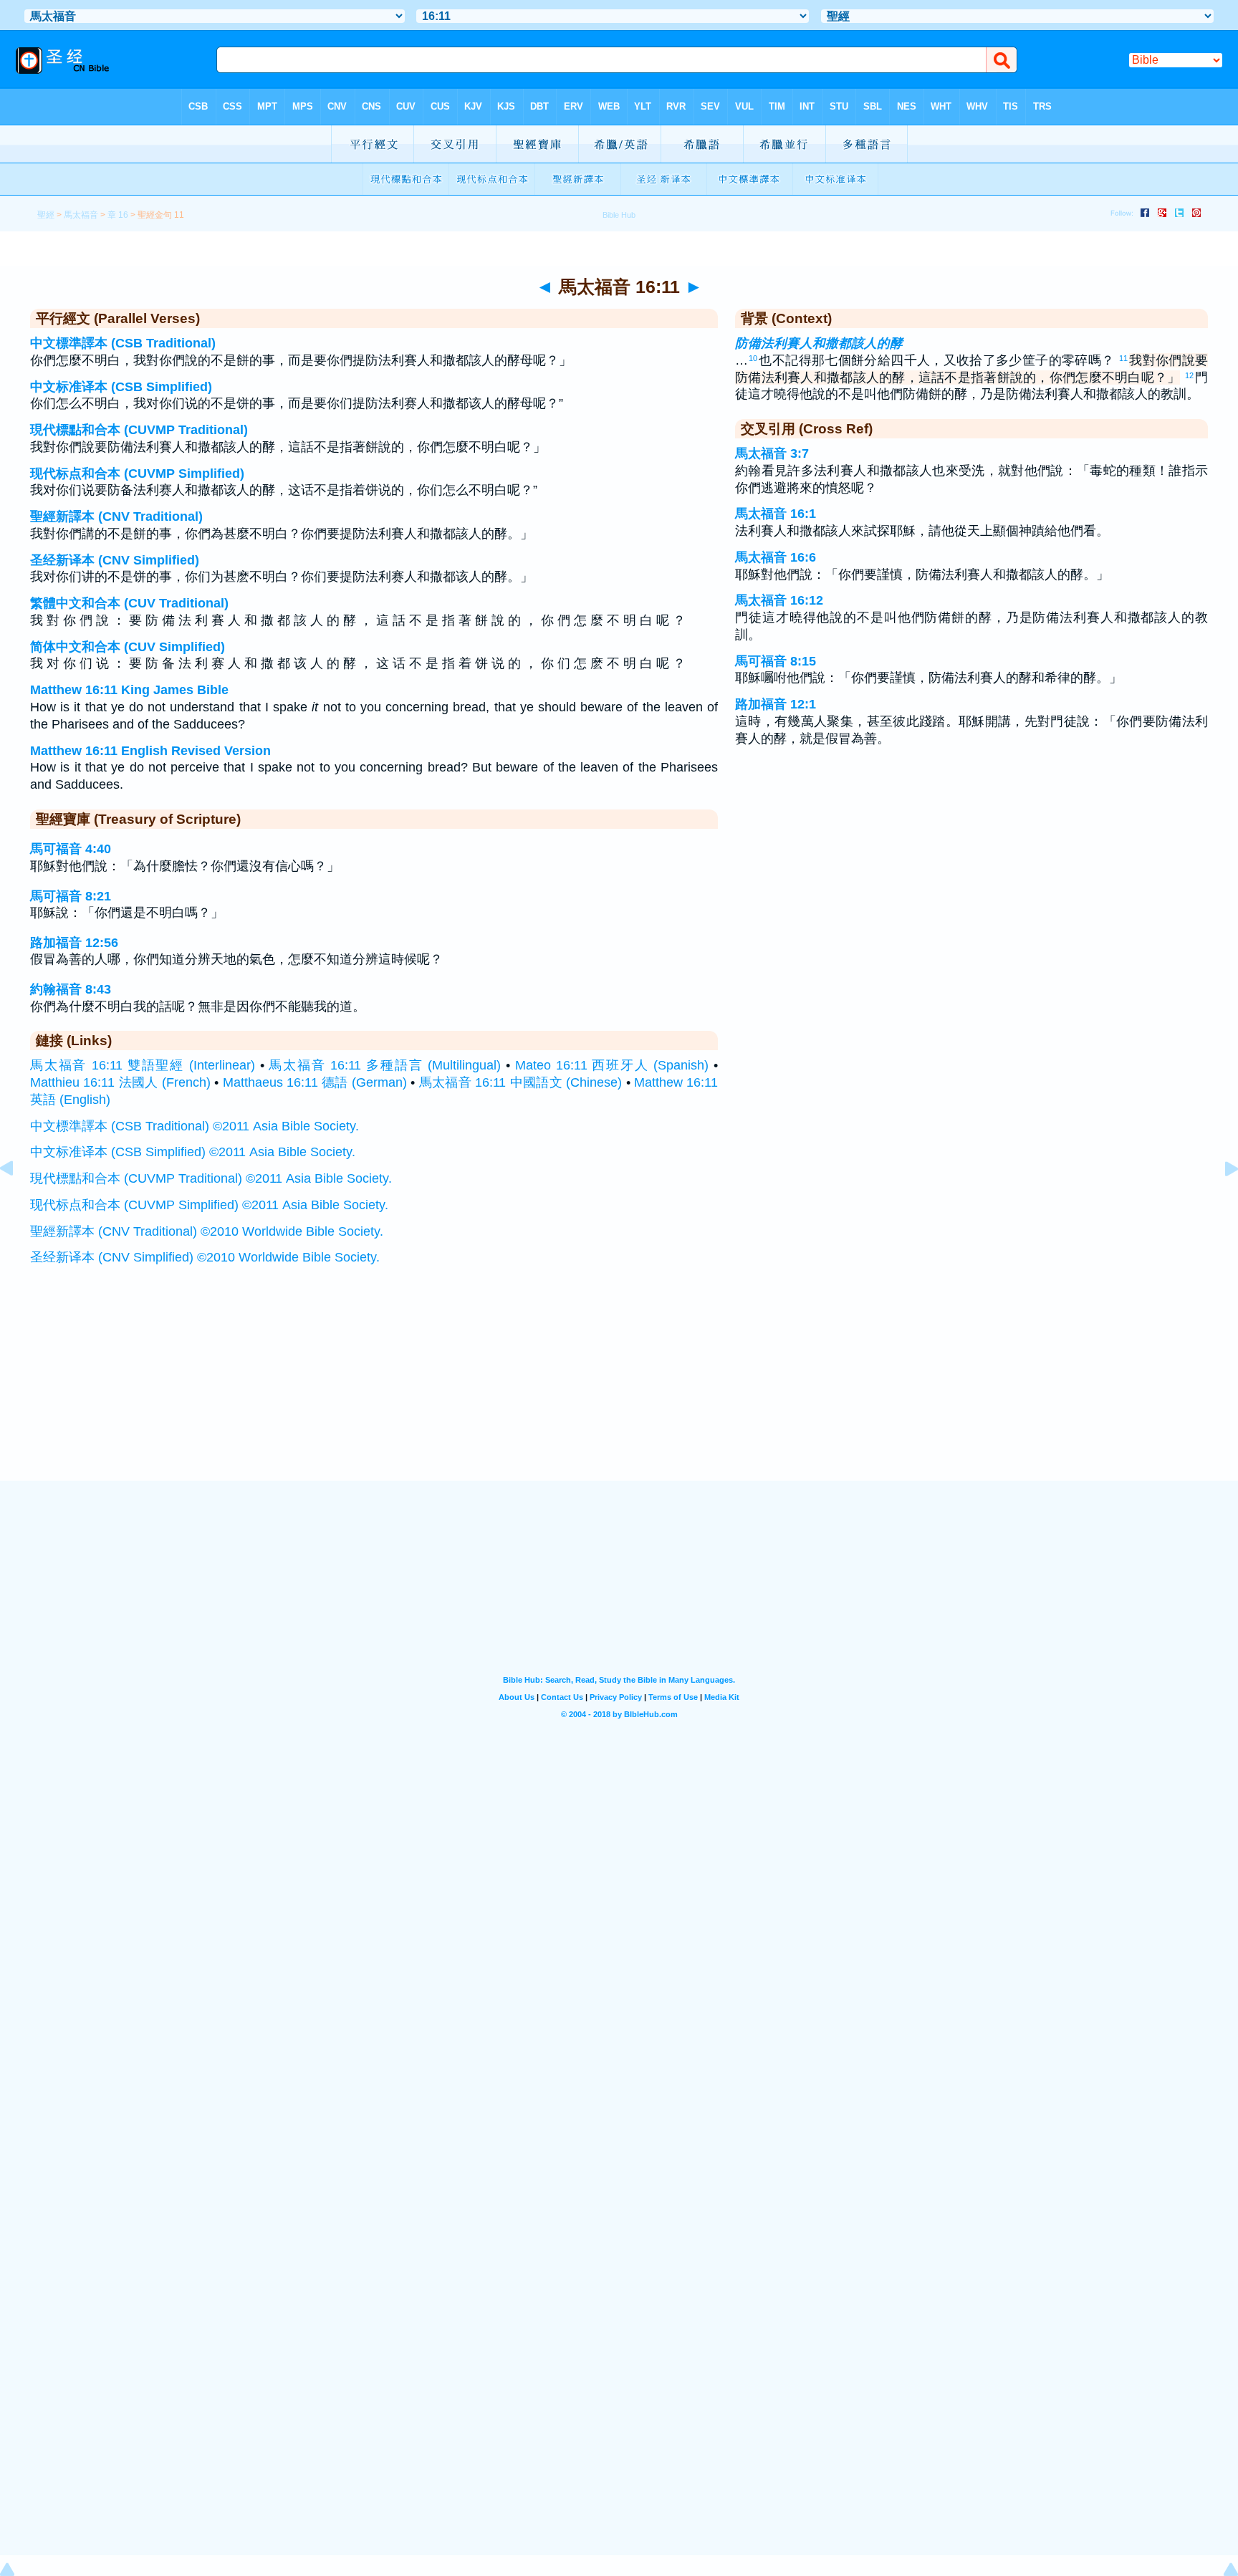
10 (753, 358)
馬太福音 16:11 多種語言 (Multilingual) (385, 1065)
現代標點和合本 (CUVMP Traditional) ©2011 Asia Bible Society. (211, 1178)
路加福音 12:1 (776, 704)
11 (1123, 358)
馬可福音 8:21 (71, 896)
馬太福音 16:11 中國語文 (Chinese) (520, 1082)
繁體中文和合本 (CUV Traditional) (129, 603)
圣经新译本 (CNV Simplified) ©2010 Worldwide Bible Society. (205, 1257)
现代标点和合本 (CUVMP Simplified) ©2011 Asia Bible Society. (209, 1205)
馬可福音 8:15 (776, 661)
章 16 (118, 215)
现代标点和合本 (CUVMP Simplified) (137, 474)
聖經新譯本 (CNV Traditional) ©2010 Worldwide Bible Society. (207, 1231)
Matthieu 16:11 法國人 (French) (120, 1082)
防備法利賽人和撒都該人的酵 (819, 343)
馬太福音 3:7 (772, 453)
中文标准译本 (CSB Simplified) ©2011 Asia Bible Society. (193, 1152)
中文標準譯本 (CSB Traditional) (123, 343)
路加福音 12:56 (74, 943)
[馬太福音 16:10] (18, 1201)
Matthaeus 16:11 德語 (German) (315, 1082)
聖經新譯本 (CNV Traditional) (116, 516)
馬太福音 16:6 (776, 557)
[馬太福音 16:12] (1220, 1201)
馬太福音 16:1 (776, 514)
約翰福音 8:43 (71, 989)
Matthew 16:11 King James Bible (129, 690)
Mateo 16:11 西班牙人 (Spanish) (612, 1065)
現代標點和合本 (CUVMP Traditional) (139, 430)
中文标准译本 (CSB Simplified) (121, 387)
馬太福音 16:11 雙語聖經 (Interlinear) (143, 1065)
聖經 (46, 215)
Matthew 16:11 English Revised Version (150, 751)
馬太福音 (81, 215)
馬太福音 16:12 (779, 600)
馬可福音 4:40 (71, 849)
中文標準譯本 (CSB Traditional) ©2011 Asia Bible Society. (195, 1126)
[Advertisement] (619, 1392)
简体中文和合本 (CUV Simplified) (128, 647)
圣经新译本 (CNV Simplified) (115, 560)
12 (1189, 375)
